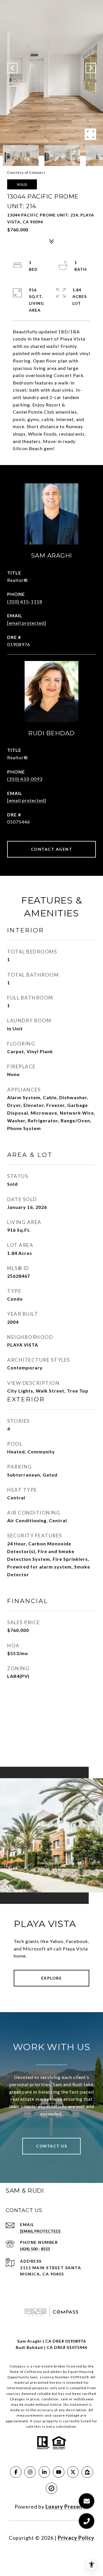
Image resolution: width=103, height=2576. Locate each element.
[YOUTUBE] (59, 2472)
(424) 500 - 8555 (35, 2249)
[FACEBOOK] (16, 2472)
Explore (52, 1978)
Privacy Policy (76, 2538)
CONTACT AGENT (52, 849)
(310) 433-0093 (25, 779)
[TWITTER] (73, 2472)
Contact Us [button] (51, 2146)
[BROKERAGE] (51, 2488)
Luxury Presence (67, 2507)
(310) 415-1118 (25, 601)
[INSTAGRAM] (30, 2472)
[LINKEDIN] (44, 2472)
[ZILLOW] (87, 2472)
